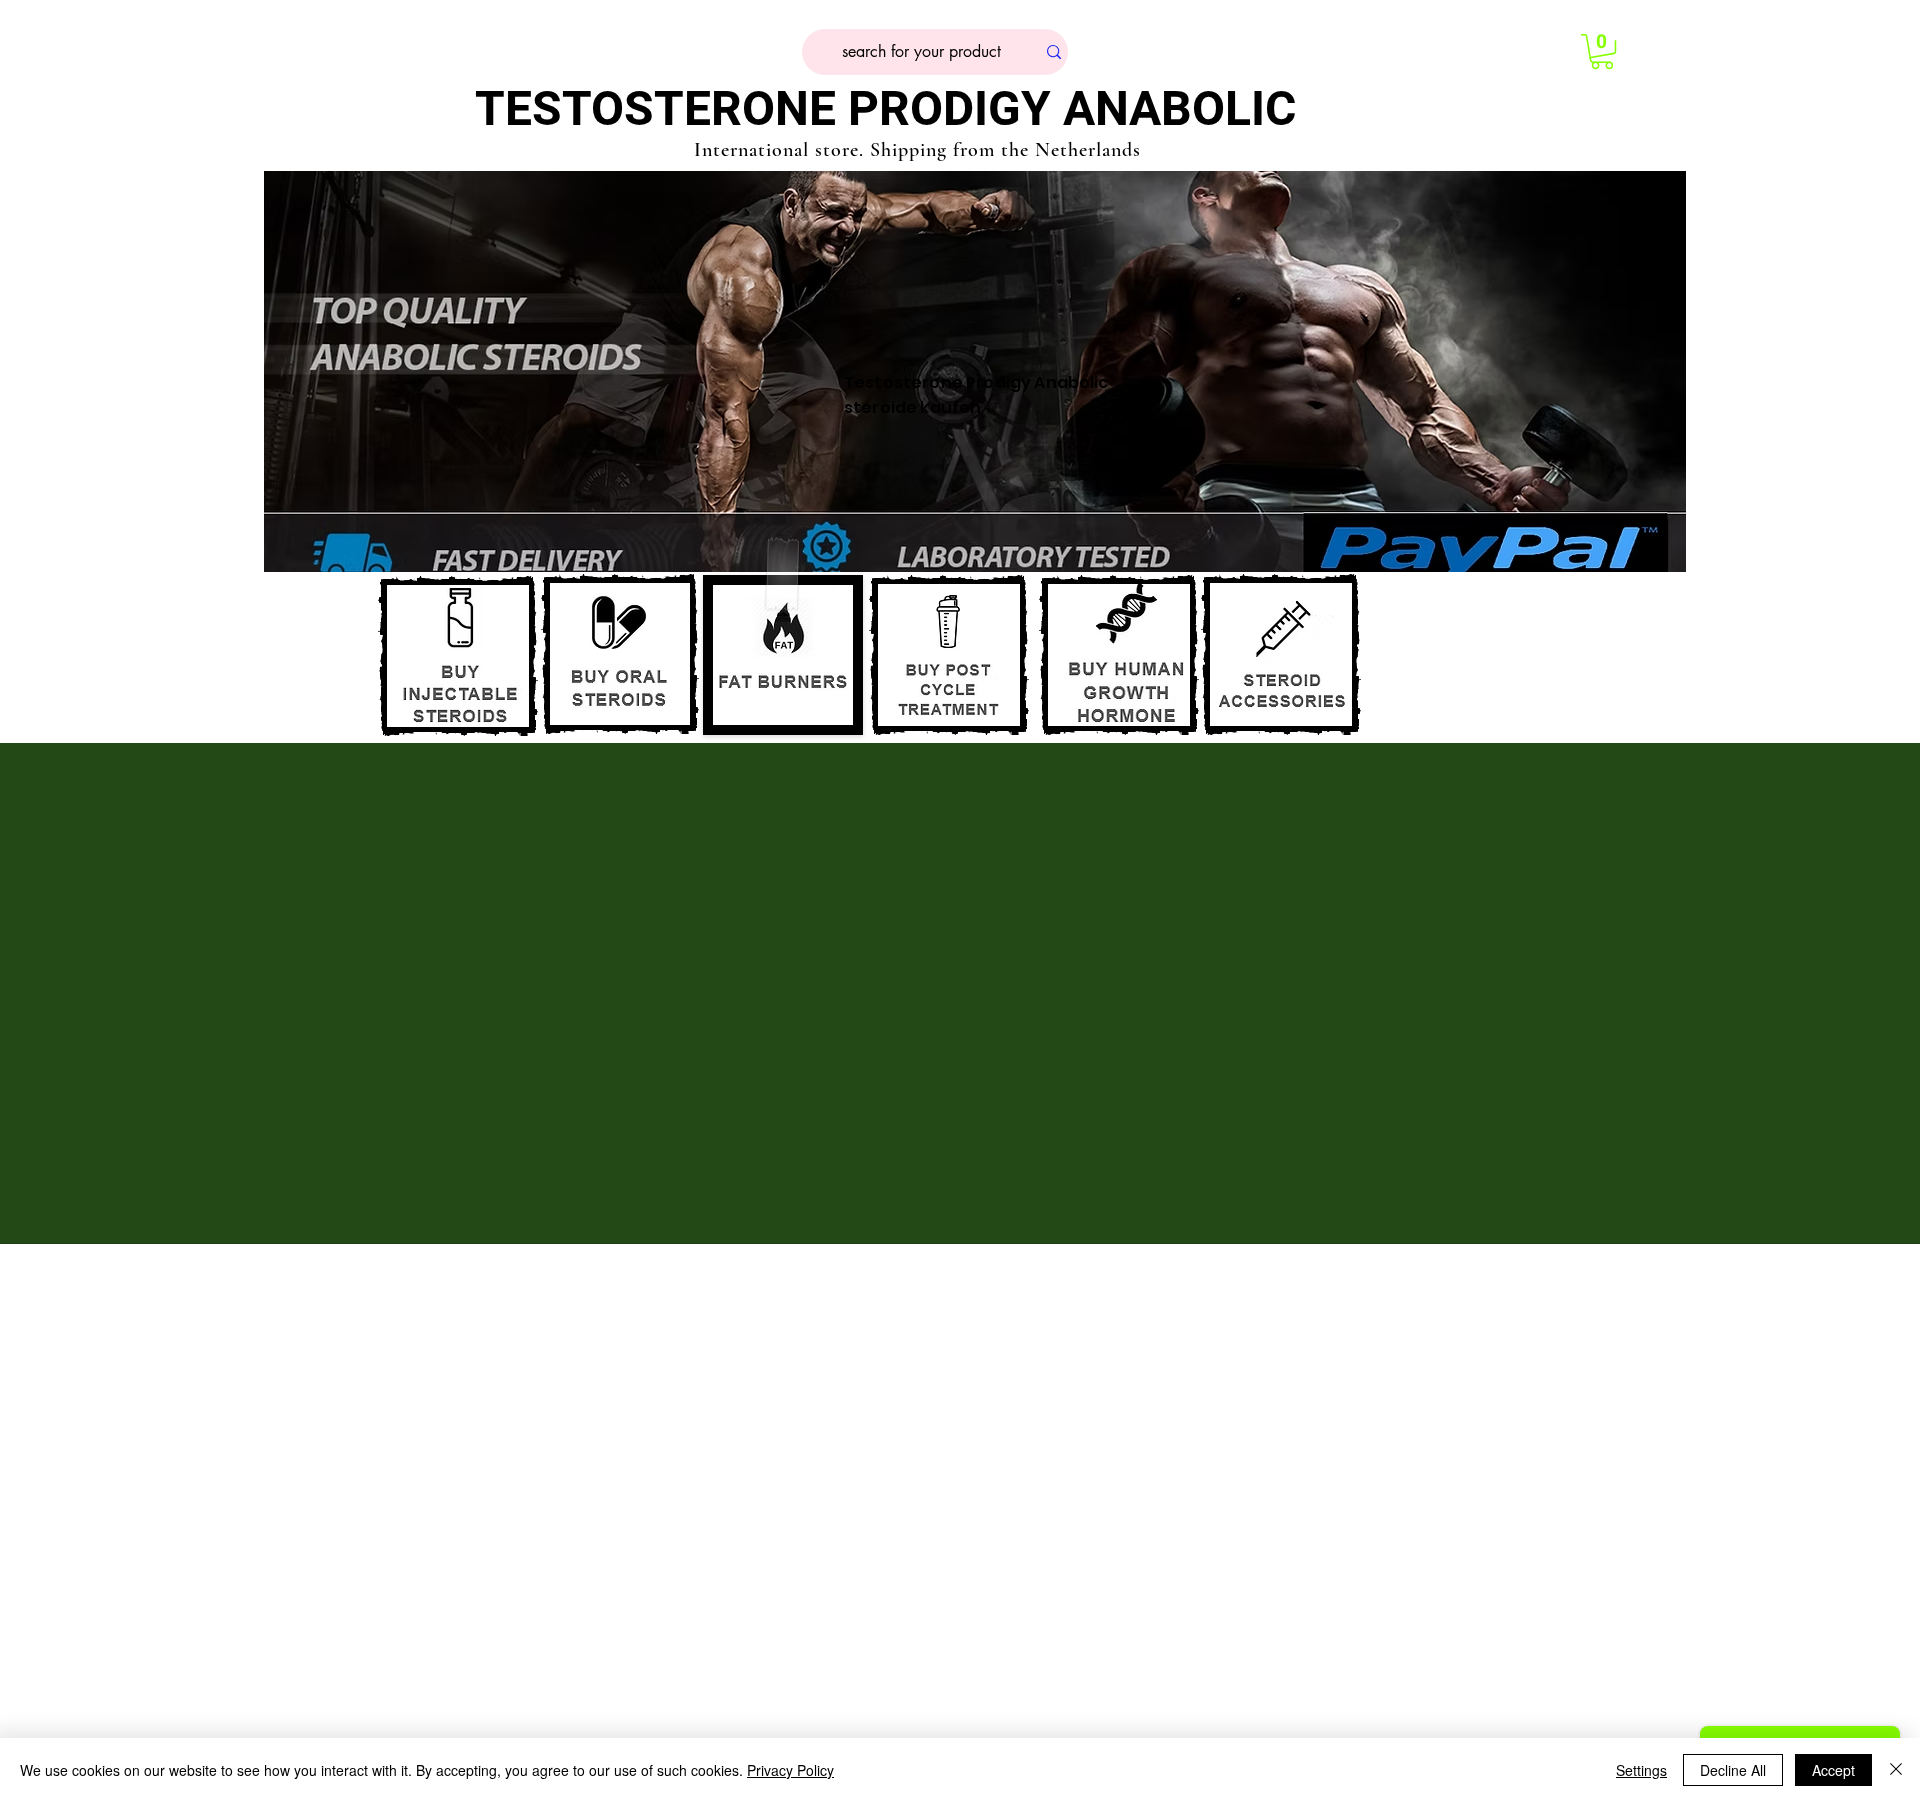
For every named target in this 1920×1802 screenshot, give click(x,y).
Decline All (1733, 1770)
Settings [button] (1641, 1770)
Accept (1833, 1770)
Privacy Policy (790, 1770)
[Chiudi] (1896, 1770)
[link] (1602, 51)
